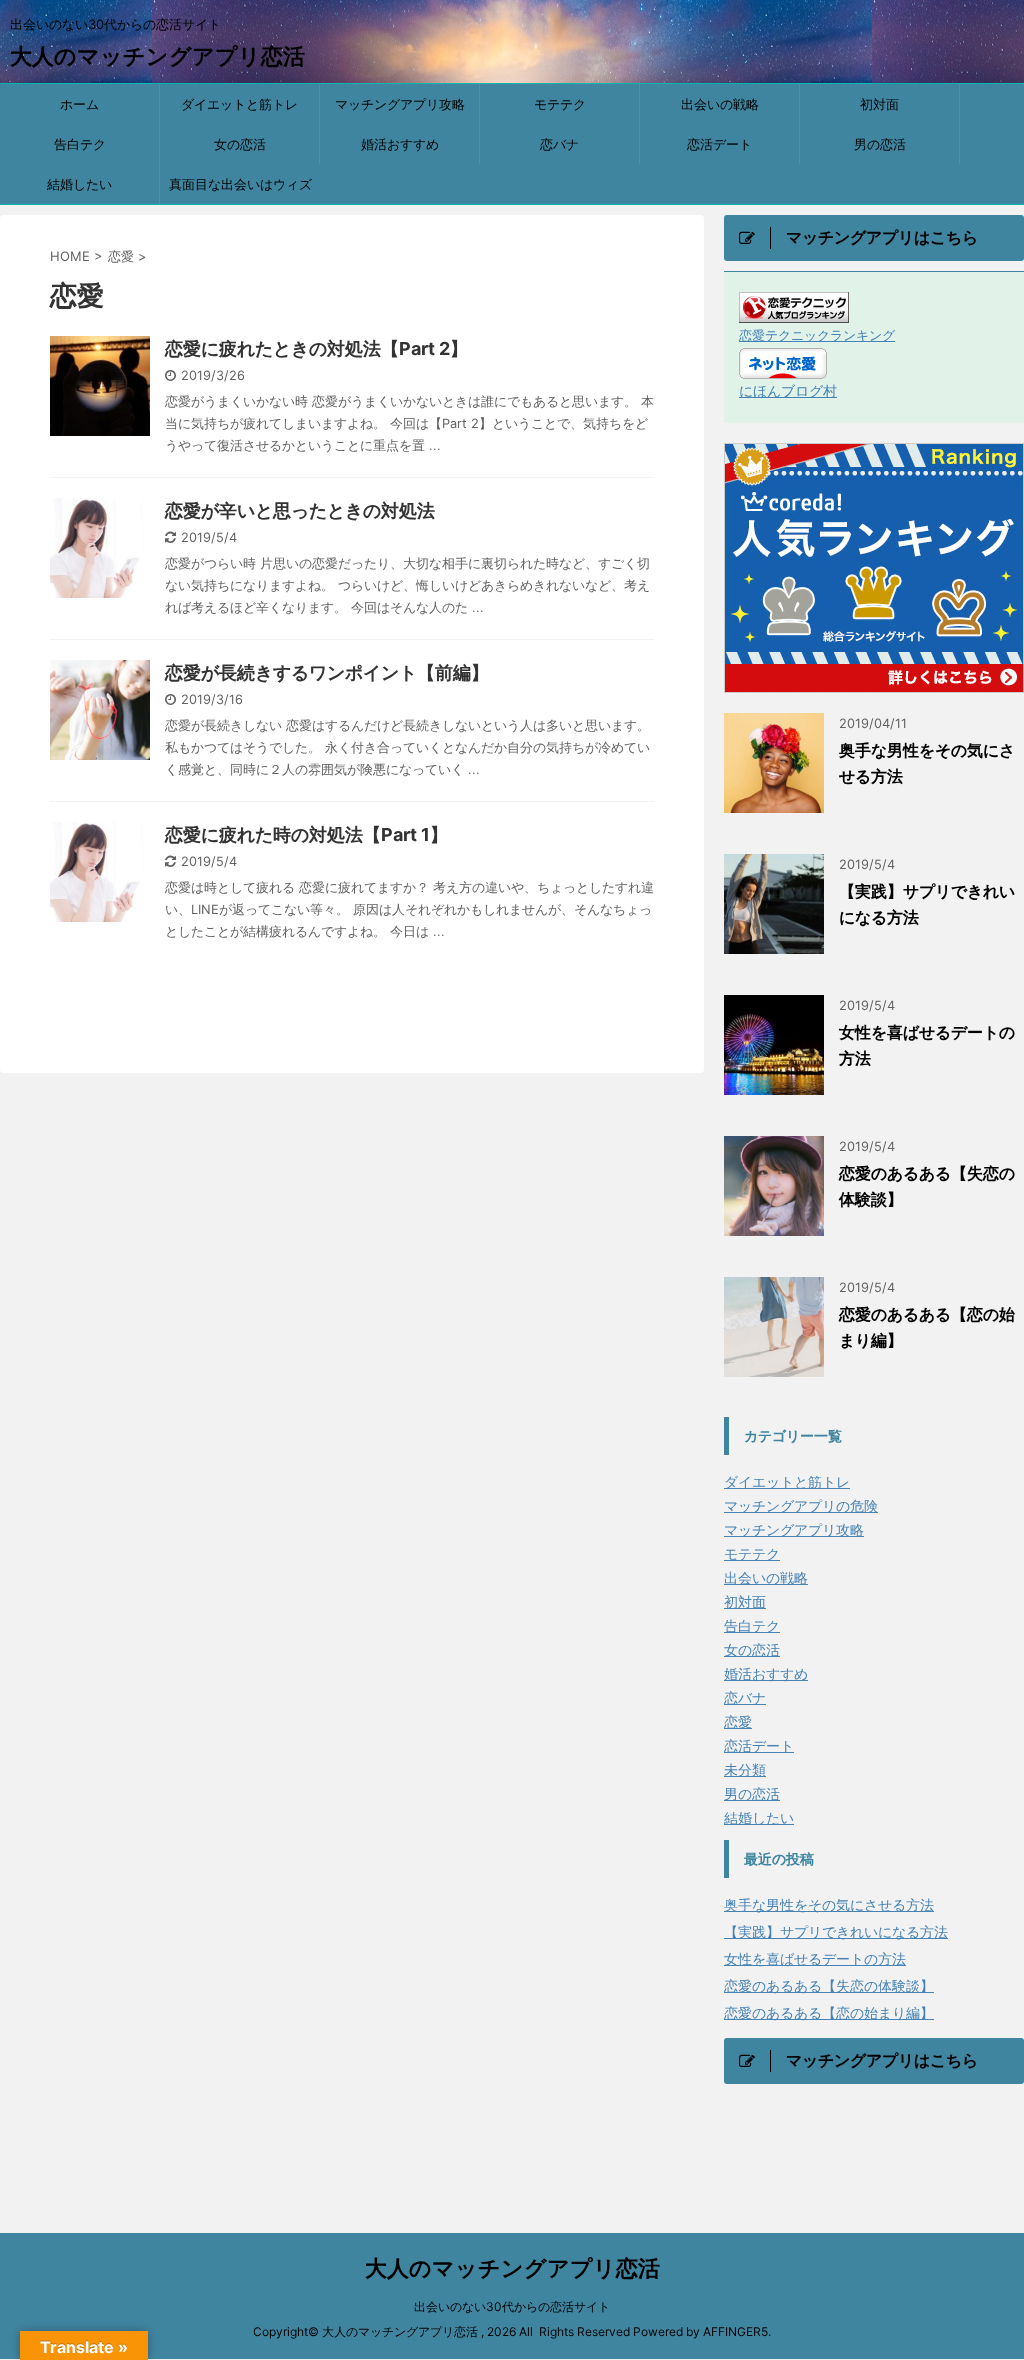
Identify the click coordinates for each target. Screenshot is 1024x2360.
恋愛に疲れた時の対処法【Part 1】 (306, 834)
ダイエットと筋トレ (239, 104)
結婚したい (79, 184)
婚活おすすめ (400, 144)
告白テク (80, 144)
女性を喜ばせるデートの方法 (815, 1958)
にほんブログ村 (788, 390)
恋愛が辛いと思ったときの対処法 (300, 510)
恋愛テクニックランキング (817, 335)
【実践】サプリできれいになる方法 (836, 1931)
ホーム (79, 104)
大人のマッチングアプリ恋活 (157, 56)
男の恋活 (880, 144)
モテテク (560, 104)
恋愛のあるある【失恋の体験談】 (829, 1985)
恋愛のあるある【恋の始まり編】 (829, 2012)
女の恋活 (240, 144)
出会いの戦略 (720, 104)
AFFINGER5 (735, 2331)
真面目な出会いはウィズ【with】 (240, 190)
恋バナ (559, 144)
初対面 (879, 104)
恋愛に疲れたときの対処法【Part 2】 (316, 348)
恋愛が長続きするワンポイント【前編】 (327, 672)
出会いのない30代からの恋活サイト (512, 2306)
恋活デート (719, 144)
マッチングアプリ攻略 (400, 104)
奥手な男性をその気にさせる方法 (829, 1904)
